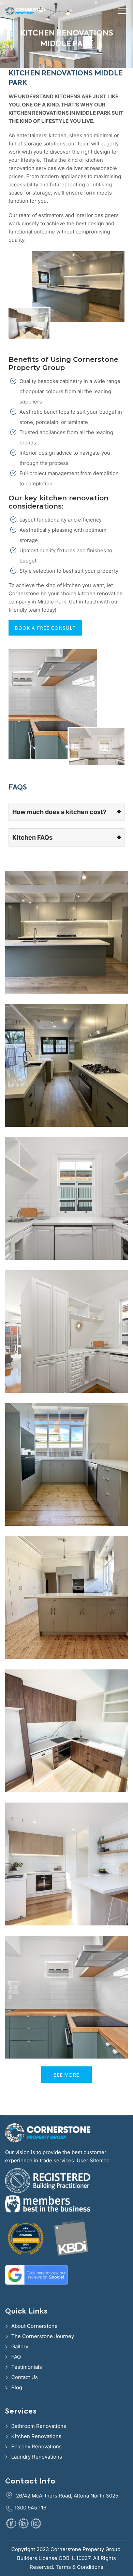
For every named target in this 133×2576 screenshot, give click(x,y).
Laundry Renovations (37, 2457)
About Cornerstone (34, 2326)
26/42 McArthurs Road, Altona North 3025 (67, 2496)
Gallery (20, 2346)
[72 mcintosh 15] (66, 1864)
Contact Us (25, 2377)
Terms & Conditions (79, 2567)
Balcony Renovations (36, 2446)
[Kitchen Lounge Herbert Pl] (66, 1332)
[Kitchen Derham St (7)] (66, 1065)
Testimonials (27, 2367)
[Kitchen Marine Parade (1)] (66, 1598)
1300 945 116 (30, 2508)
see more (66, 2075)
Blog (17, 2387)
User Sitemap (93, 2160)
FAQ (16, 2357)
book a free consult (45, 628)
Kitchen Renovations (36, 2436)
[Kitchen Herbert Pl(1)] (66, 1198)
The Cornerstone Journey (43, 2336)
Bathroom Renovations (39, 2426)
